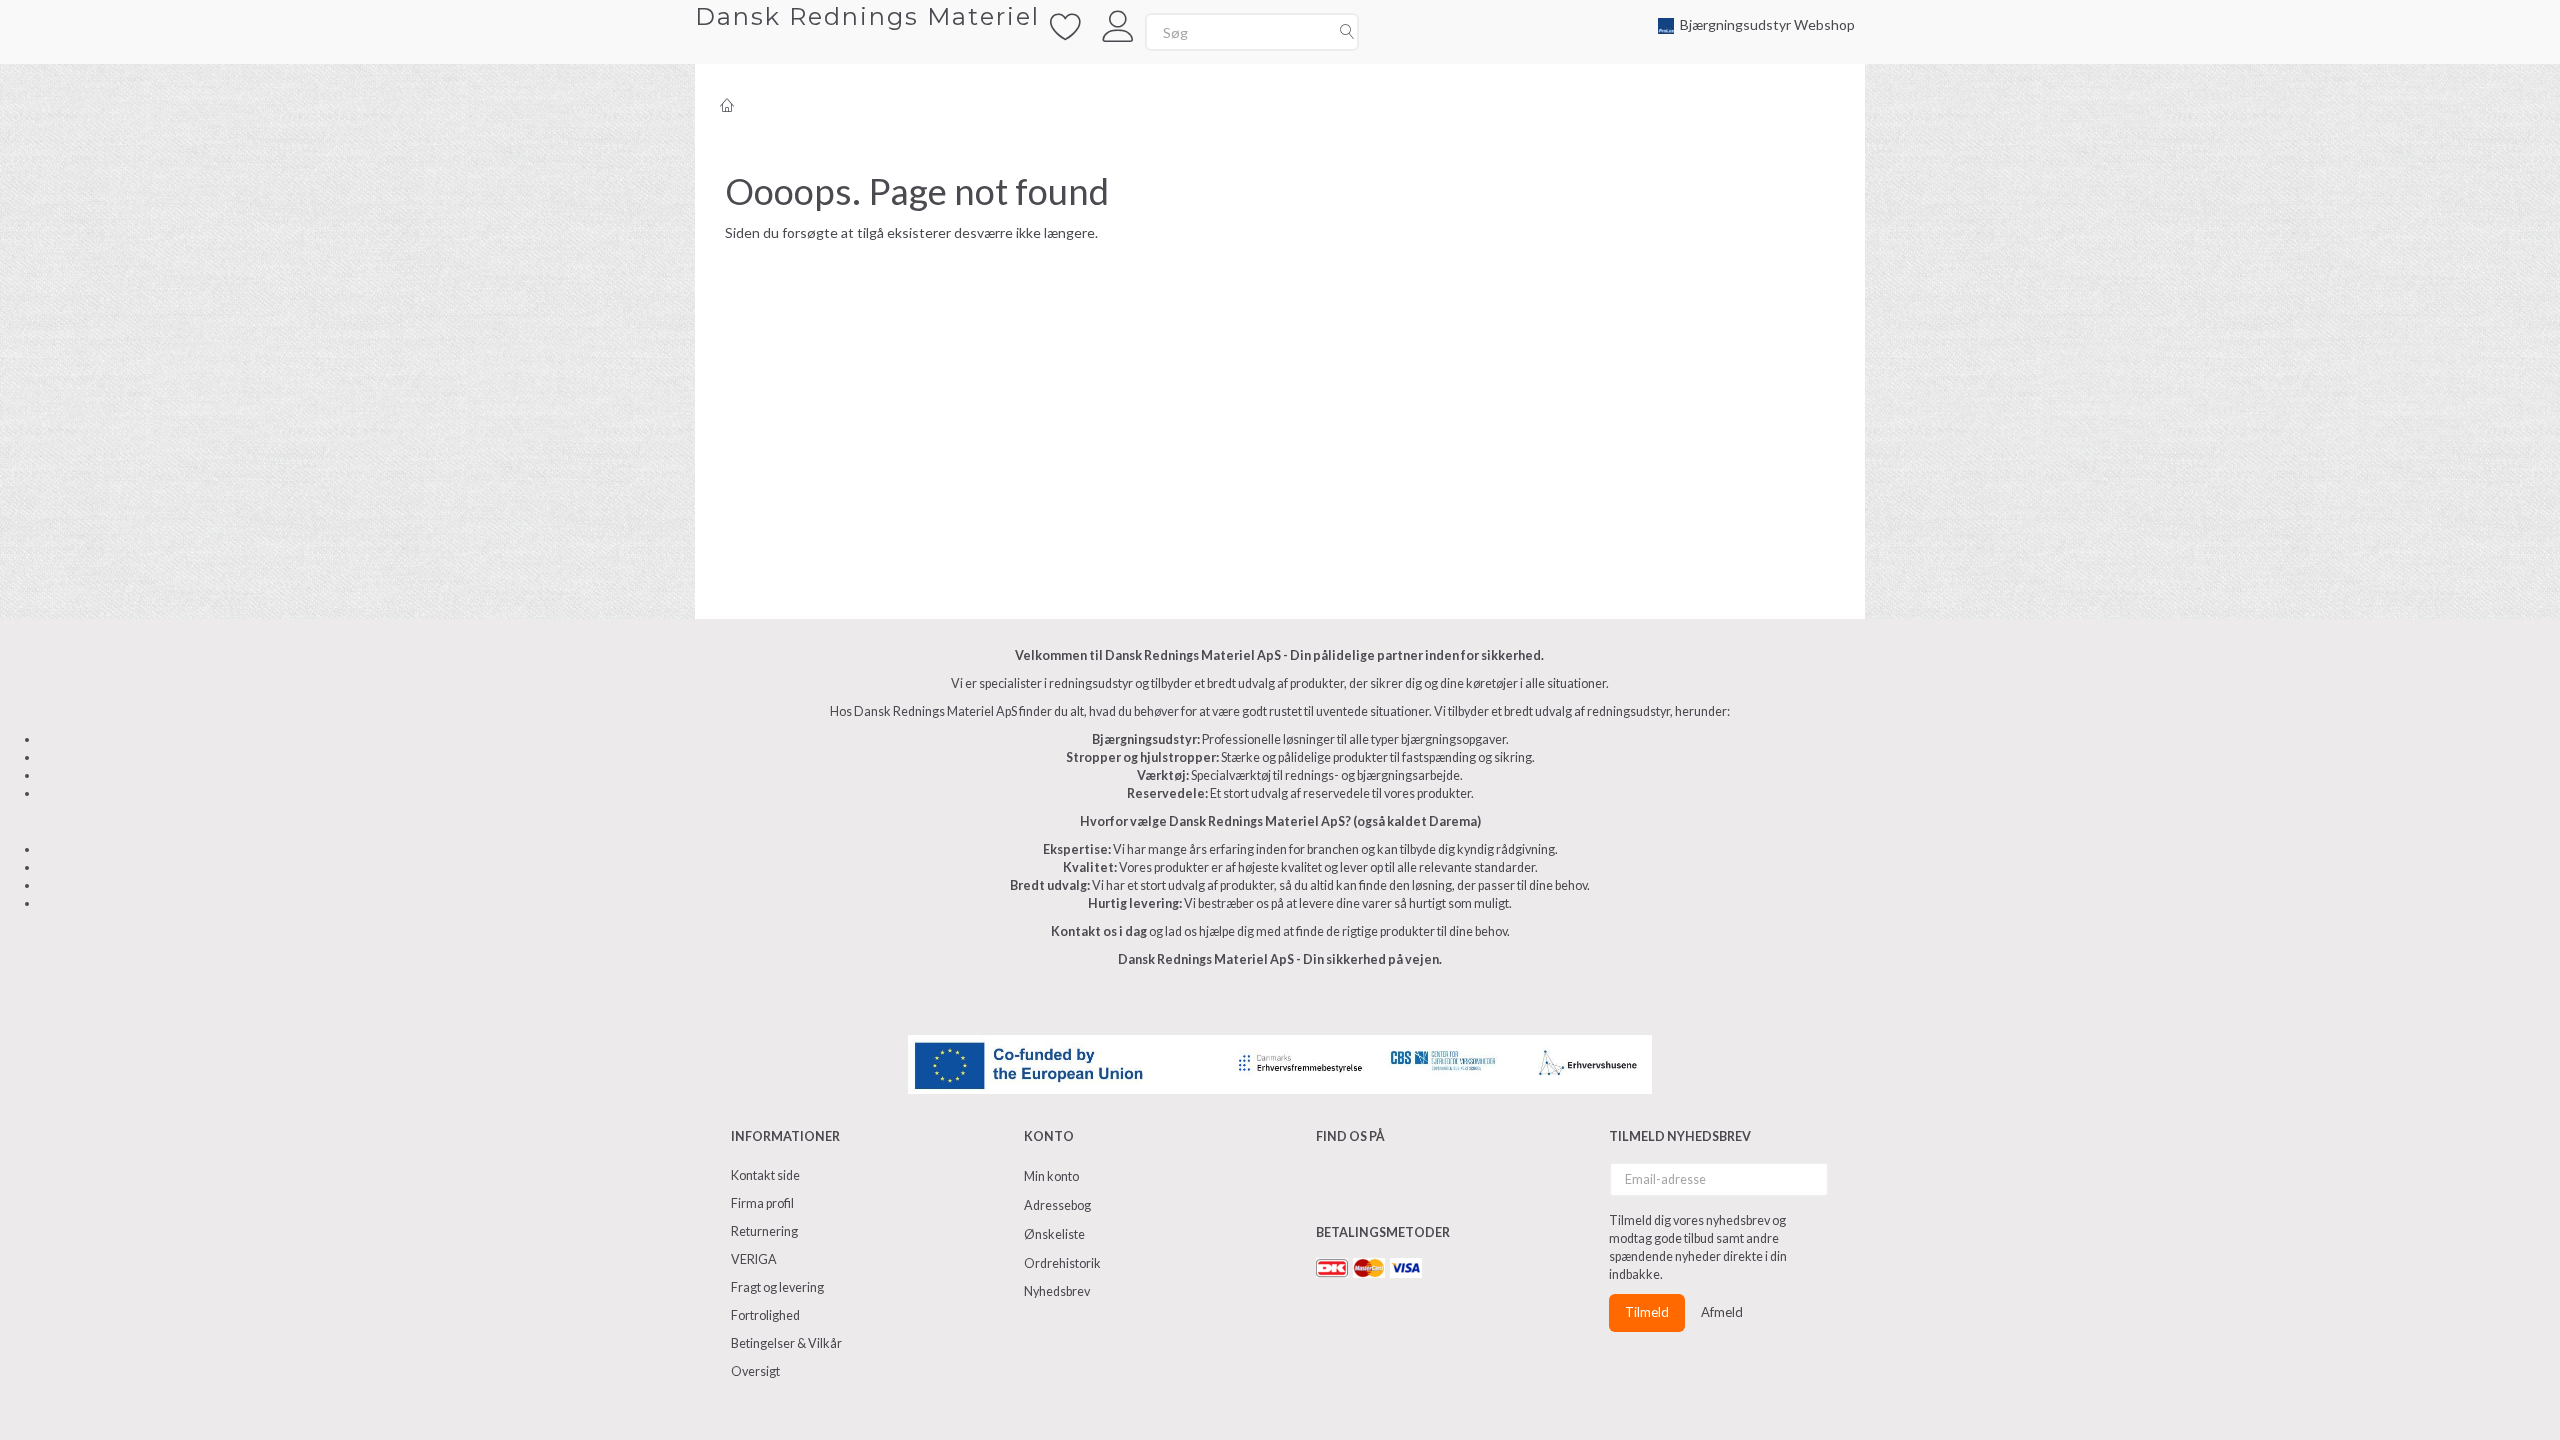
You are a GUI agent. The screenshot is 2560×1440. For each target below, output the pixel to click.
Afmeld (1722, 1312)
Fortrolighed (765, 1315)
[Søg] (1347, 32)
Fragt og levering (777, 1287)
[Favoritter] (1066, 24)
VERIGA (754, 1259)
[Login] (1118, 24)
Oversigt (755, 1371)
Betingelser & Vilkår (786, 1343)
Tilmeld (1647, 1312)
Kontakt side (765, 1175)
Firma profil (762, 1203)
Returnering (764, 1231)
